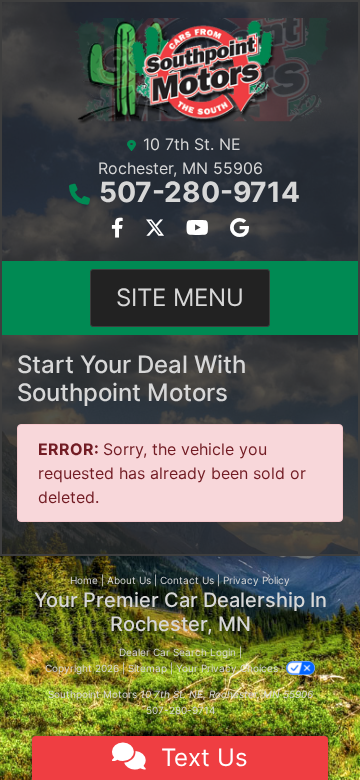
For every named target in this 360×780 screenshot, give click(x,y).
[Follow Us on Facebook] (120, 229)
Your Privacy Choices (228, 668)
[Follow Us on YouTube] (200, 229)
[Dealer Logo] (180, 71)
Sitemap (147, 668)
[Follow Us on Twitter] (157, 229)
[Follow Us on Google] (239, 229)
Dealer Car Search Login (177, 652)
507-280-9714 (199, 192)
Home (84, 580)
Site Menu (180, 297)
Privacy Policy (256, 580)
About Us (129, 580)
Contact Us (187, 580)
